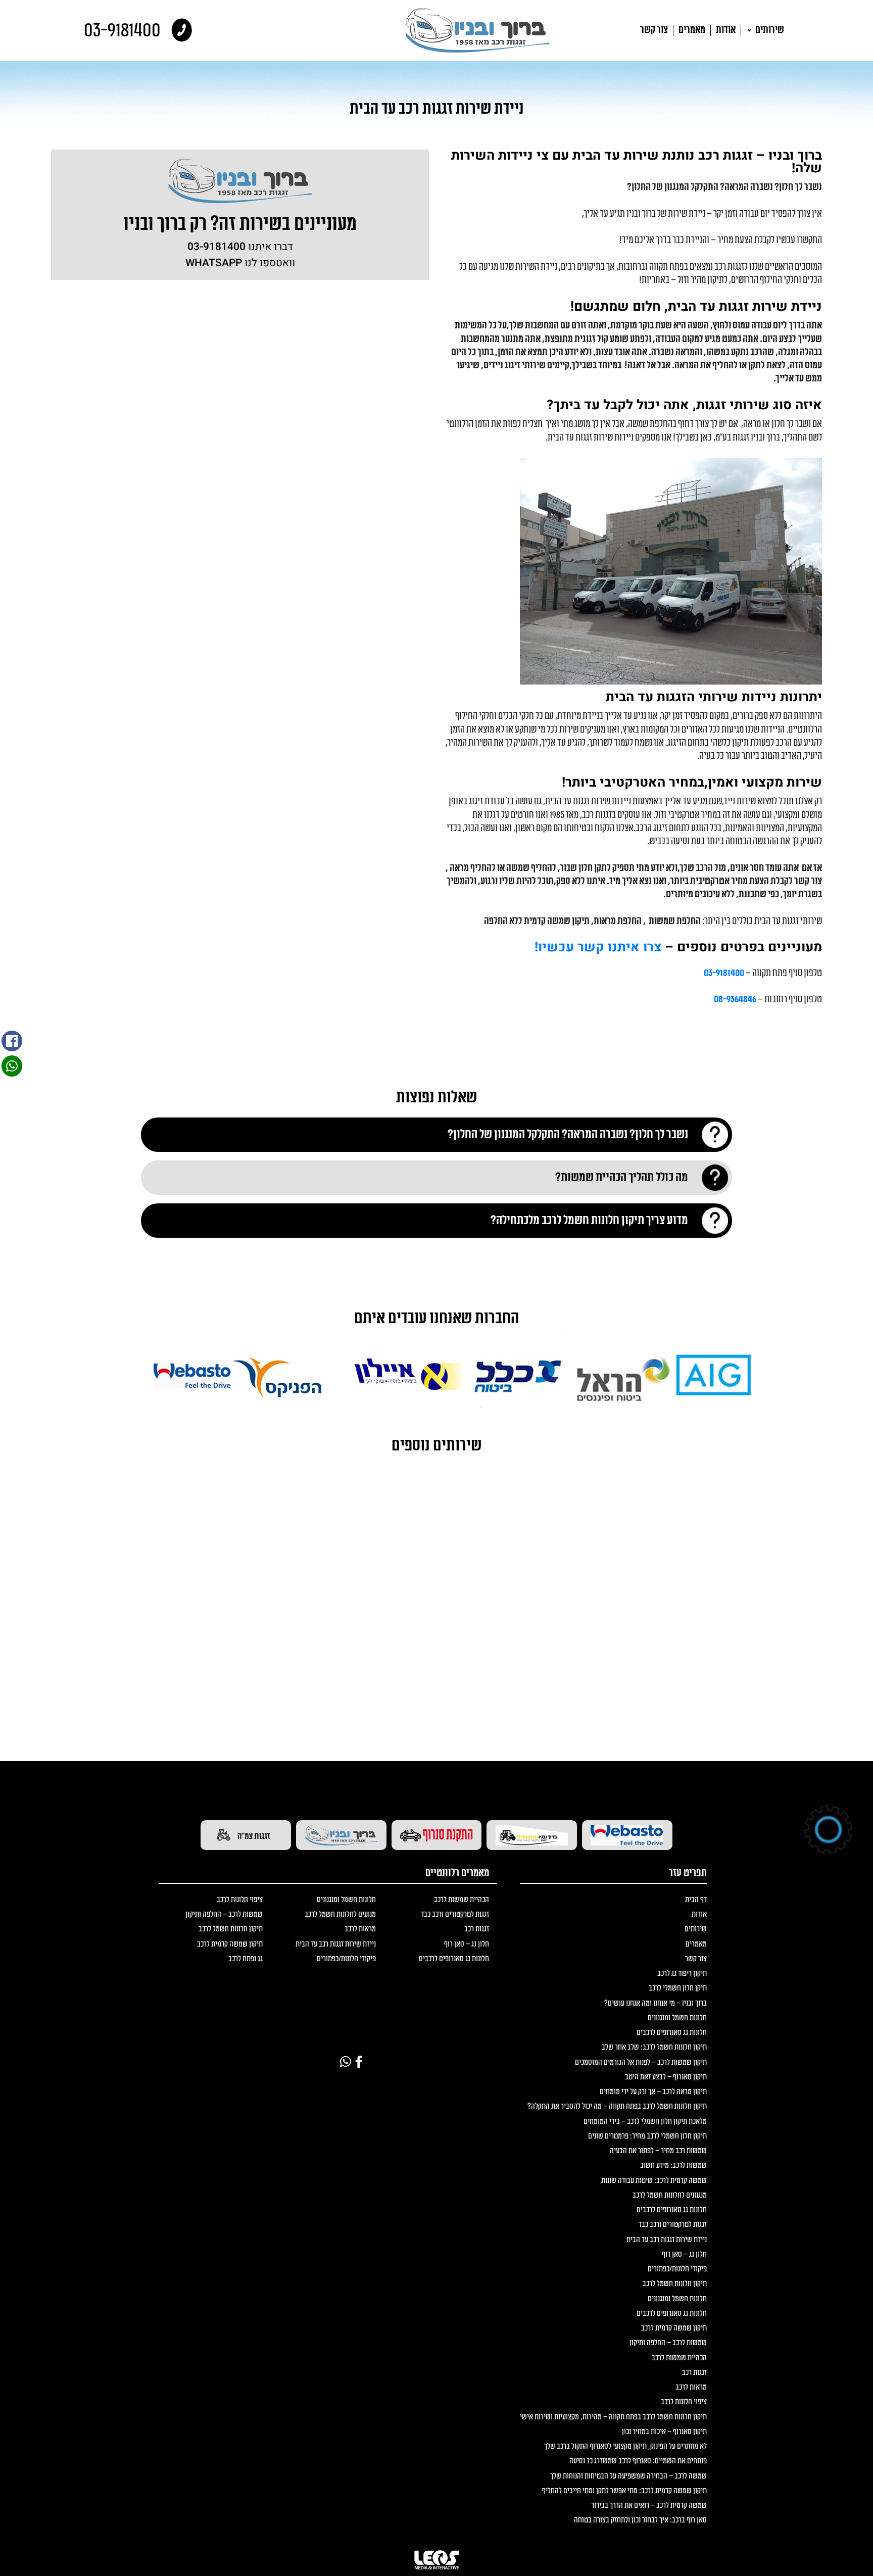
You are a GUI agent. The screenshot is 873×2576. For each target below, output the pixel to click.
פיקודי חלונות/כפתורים (677, 2269)
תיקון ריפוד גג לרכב (682, 1974)
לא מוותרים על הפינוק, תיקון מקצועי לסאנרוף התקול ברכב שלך (625, 2446)
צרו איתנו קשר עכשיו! (598, 947)
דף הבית (696, 1900)
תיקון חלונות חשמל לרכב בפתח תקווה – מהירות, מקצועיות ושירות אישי (613, 2417)
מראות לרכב (691, 2387)
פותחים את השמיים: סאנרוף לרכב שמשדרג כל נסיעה (638, 2461)
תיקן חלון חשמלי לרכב (678, 1988)
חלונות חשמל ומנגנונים (677, 2018)
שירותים (769, 30)
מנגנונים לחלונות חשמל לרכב (670, 2195)
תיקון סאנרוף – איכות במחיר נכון (664, 2432)
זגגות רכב (694, 2373)
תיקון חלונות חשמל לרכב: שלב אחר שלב (654, 2047)
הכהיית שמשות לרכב (679, 2358)
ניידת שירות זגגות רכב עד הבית (667, 2240)
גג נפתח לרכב (246, 1959)
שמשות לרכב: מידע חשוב (673, 2166)
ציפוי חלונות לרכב (684, 2402)
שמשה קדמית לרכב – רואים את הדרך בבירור (649, 2506)
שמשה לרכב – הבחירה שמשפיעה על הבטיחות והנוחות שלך (628, 2476)
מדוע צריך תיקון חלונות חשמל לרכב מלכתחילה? (589, 1220)
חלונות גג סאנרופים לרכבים (672, 2033)
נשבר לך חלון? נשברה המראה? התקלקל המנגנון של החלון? (568, 1134)
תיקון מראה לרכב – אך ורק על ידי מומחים (653, 2092)
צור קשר (654, 30)
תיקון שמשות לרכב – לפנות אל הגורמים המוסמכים (641, 2062)
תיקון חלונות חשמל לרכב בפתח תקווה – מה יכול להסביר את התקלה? (617, 2106)
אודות (726, 30)
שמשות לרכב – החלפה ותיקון (668, 2343)
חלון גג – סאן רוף (684, 2254)
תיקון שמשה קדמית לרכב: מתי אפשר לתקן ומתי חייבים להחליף (624, 2491)
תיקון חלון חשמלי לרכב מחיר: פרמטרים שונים (647, 2136)
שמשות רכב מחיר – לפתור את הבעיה (658, 2151)
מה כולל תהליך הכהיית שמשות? (622, 1177)
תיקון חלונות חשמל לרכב (675, 2284)
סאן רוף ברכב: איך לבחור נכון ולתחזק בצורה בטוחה (640, 2520)
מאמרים (692, 30)
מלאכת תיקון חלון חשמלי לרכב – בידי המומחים (645, 2122)
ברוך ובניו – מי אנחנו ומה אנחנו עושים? (656, 2003)
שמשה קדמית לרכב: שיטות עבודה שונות (654, 2181)
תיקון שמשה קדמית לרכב (674, 2328)
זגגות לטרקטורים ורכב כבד (673, 2225)
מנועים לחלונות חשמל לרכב (340, 1914)
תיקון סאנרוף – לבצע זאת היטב (666, 2077)
